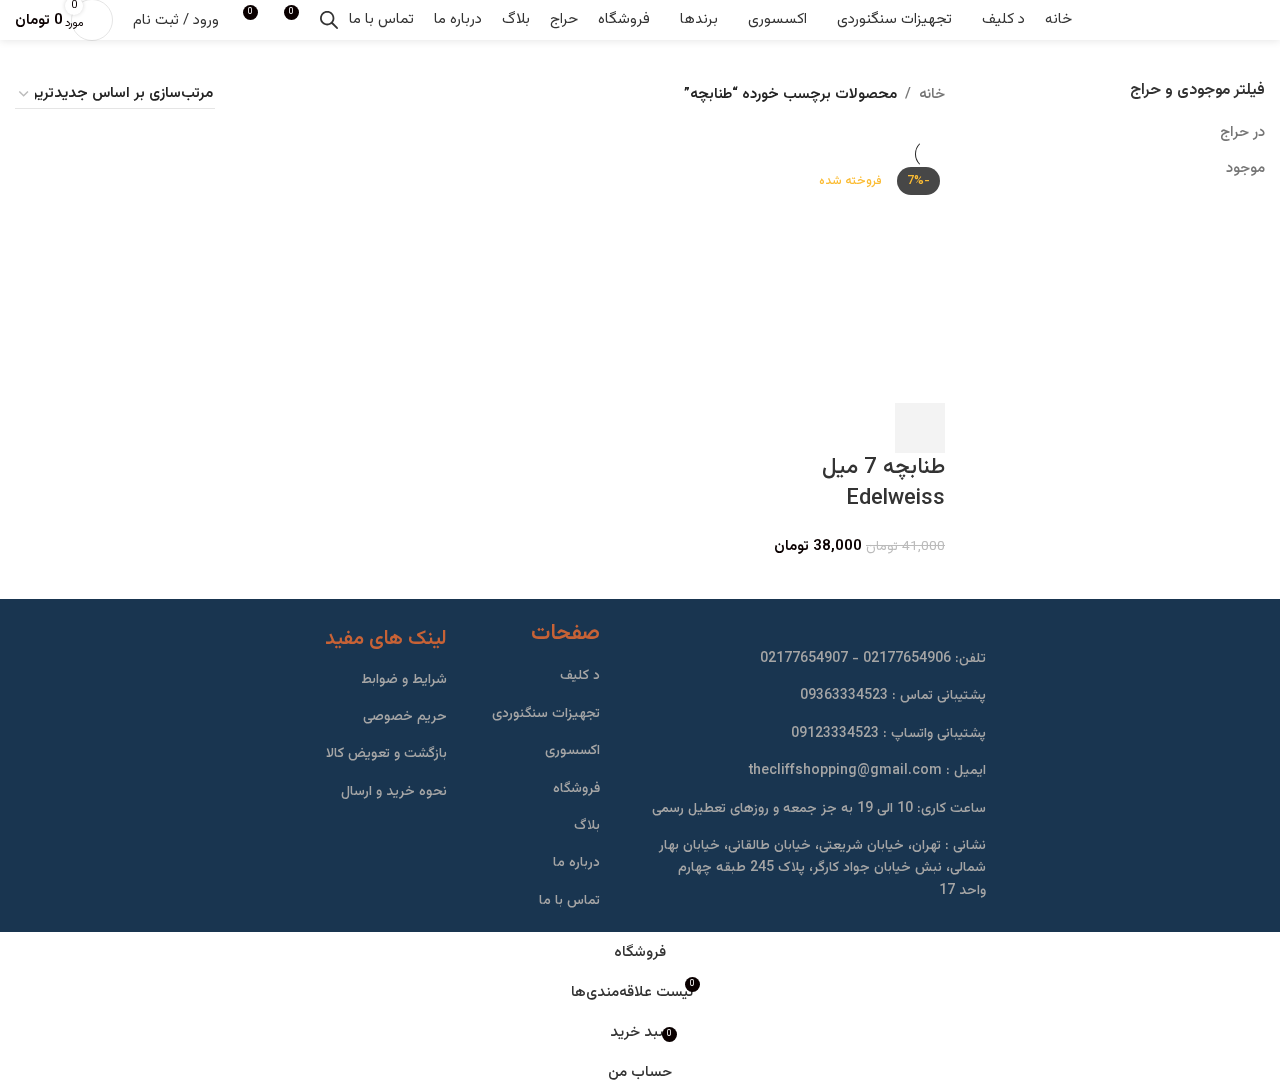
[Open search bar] (329, 20)
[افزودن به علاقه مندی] (866, 428)
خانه (932, 94)
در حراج (1242, 132)
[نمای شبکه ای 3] (290, 94)
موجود (1245, 168)
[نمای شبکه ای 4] (255, 94)
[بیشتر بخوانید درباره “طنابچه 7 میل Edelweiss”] (920, 428)
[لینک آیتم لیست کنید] (528, 676)
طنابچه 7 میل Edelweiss (883, 483)
